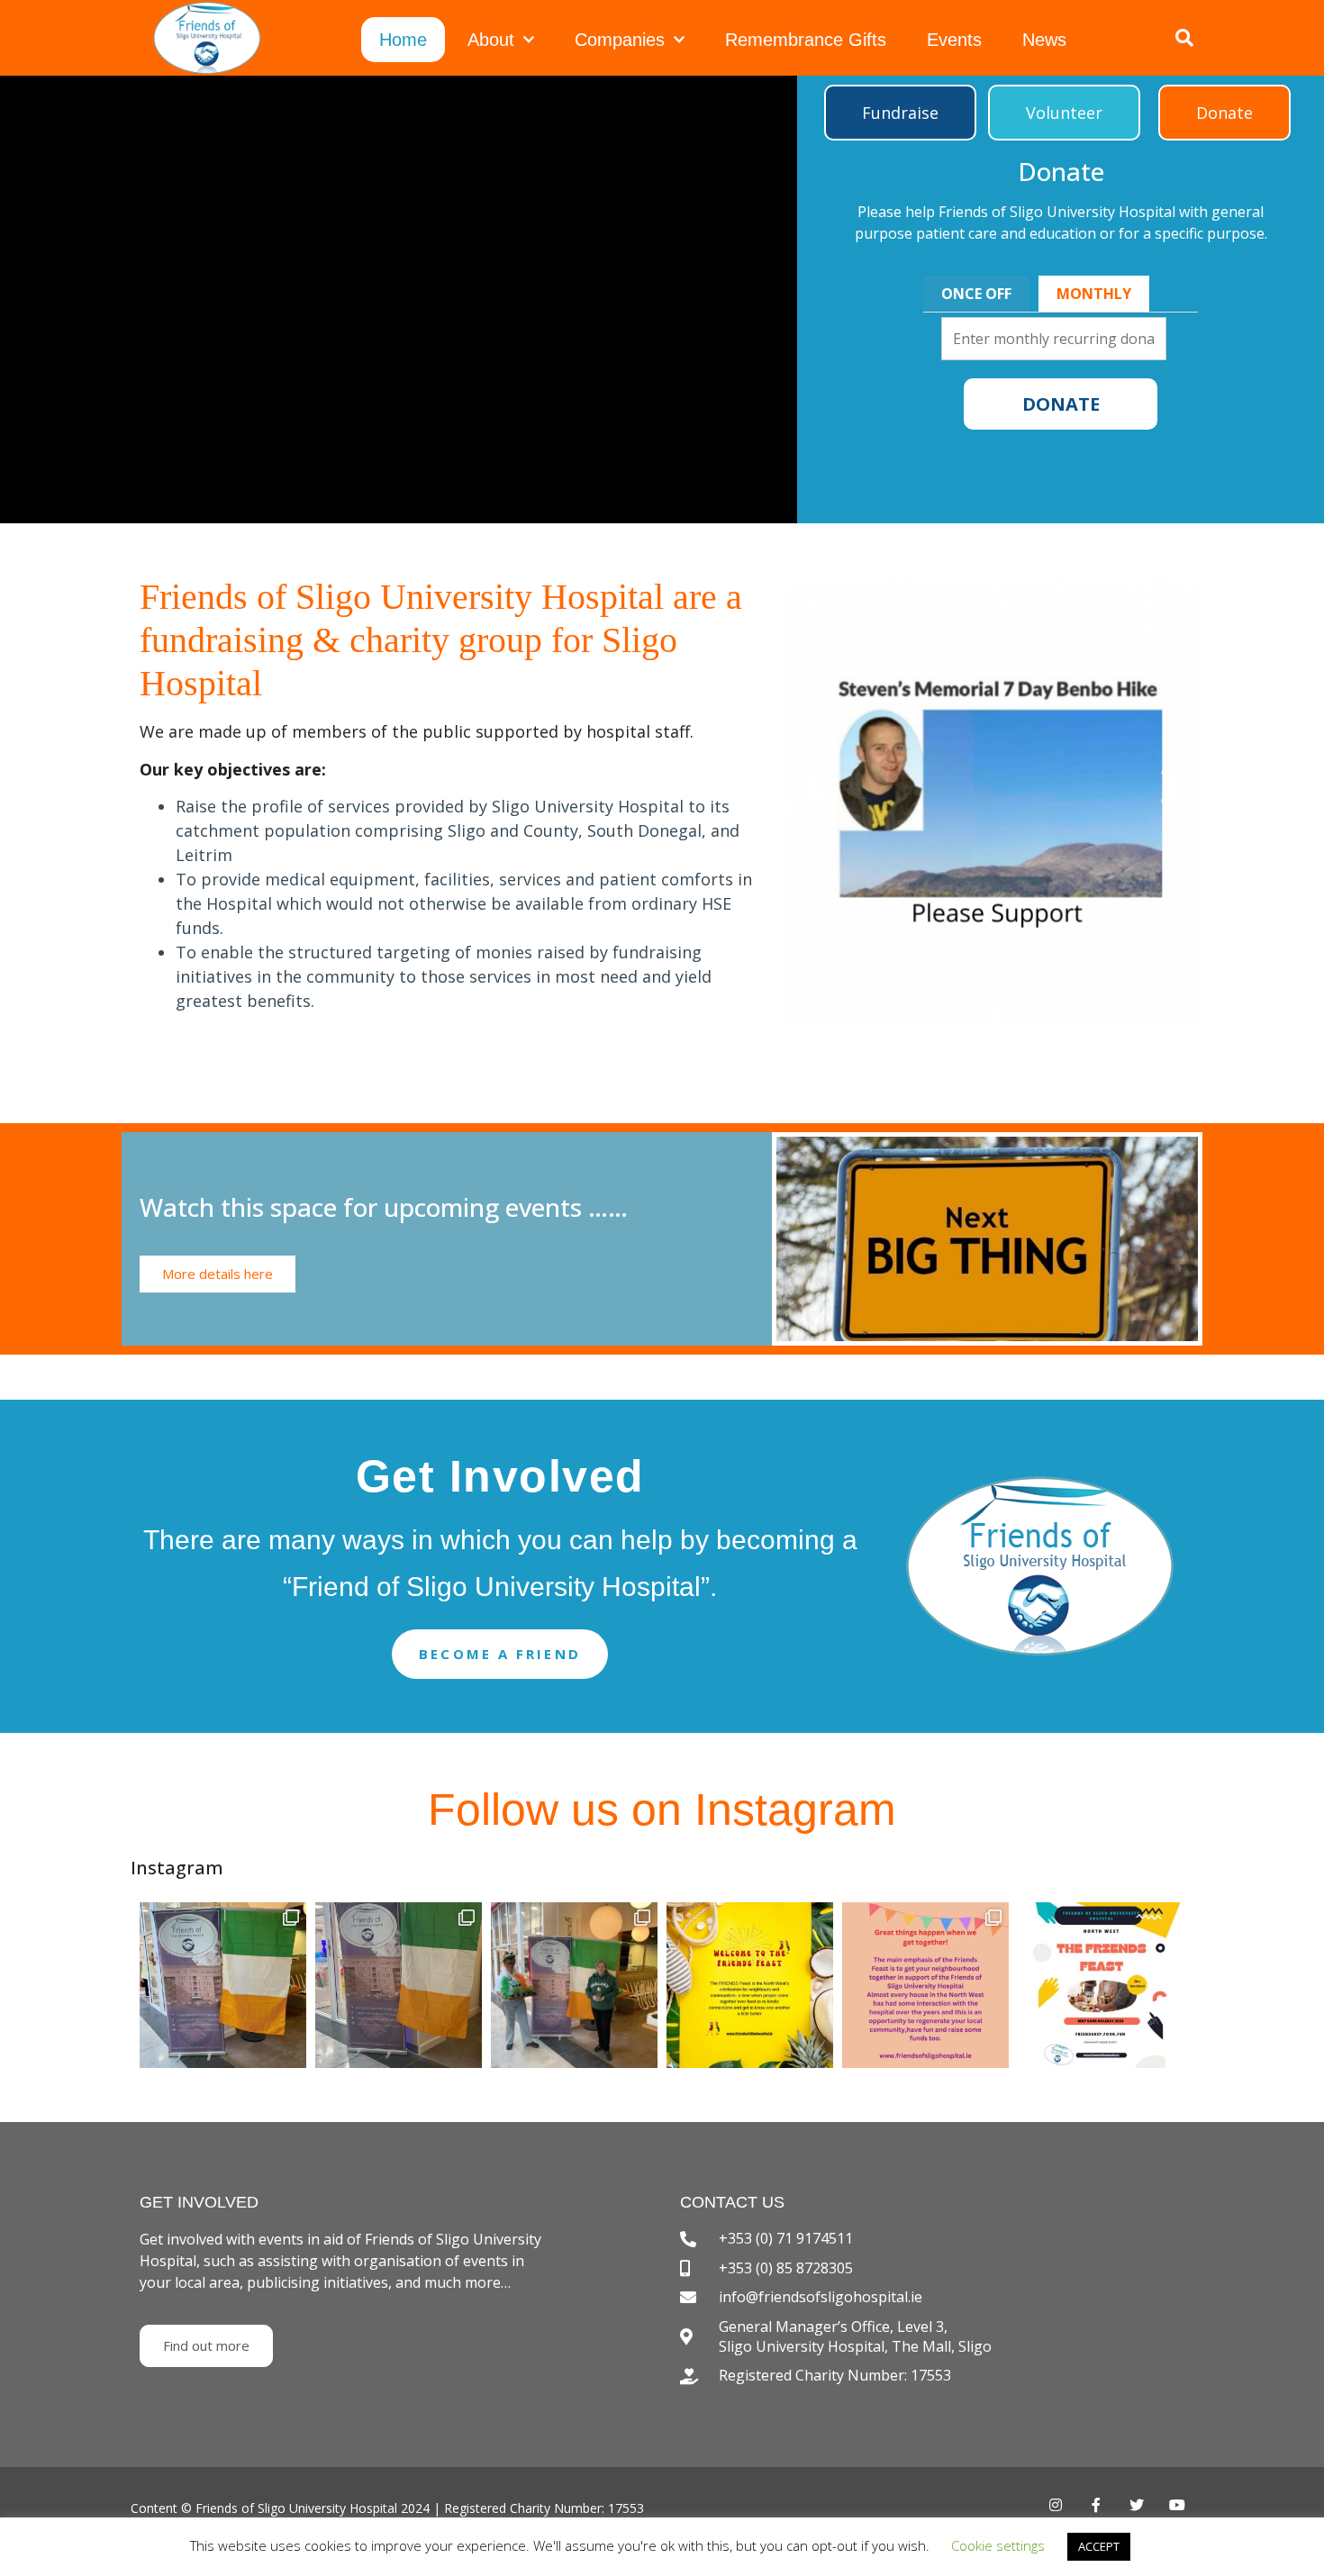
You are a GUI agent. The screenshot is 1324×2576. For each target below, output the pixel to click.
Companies (620, 40)
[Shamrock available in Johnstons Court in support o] (399, 1986)
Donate (1061, 404)
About (491, 40)
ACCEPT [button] (1099, 2546)
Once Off (976, 294)
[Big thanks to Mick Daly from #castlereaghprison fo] (223, 1986)
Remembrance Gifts (806, 40)
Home (403, 40)
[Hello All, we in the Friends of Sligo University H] (750, 1986)
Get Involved (500, 1476)
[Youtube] (1178, 2505)
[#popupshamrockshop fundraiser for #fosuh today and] (574, 1986)
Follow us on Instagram (662, 1810)
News (1044, 40)
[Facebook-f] (1096, 2505)
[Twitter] (1137, 2505)
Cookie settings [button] (998, 2545)
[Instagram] (1055, 2505)
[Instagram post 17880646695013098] (1101, 1986)
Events (954, 40)
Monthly (1094, 294)
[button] (900, 113)
